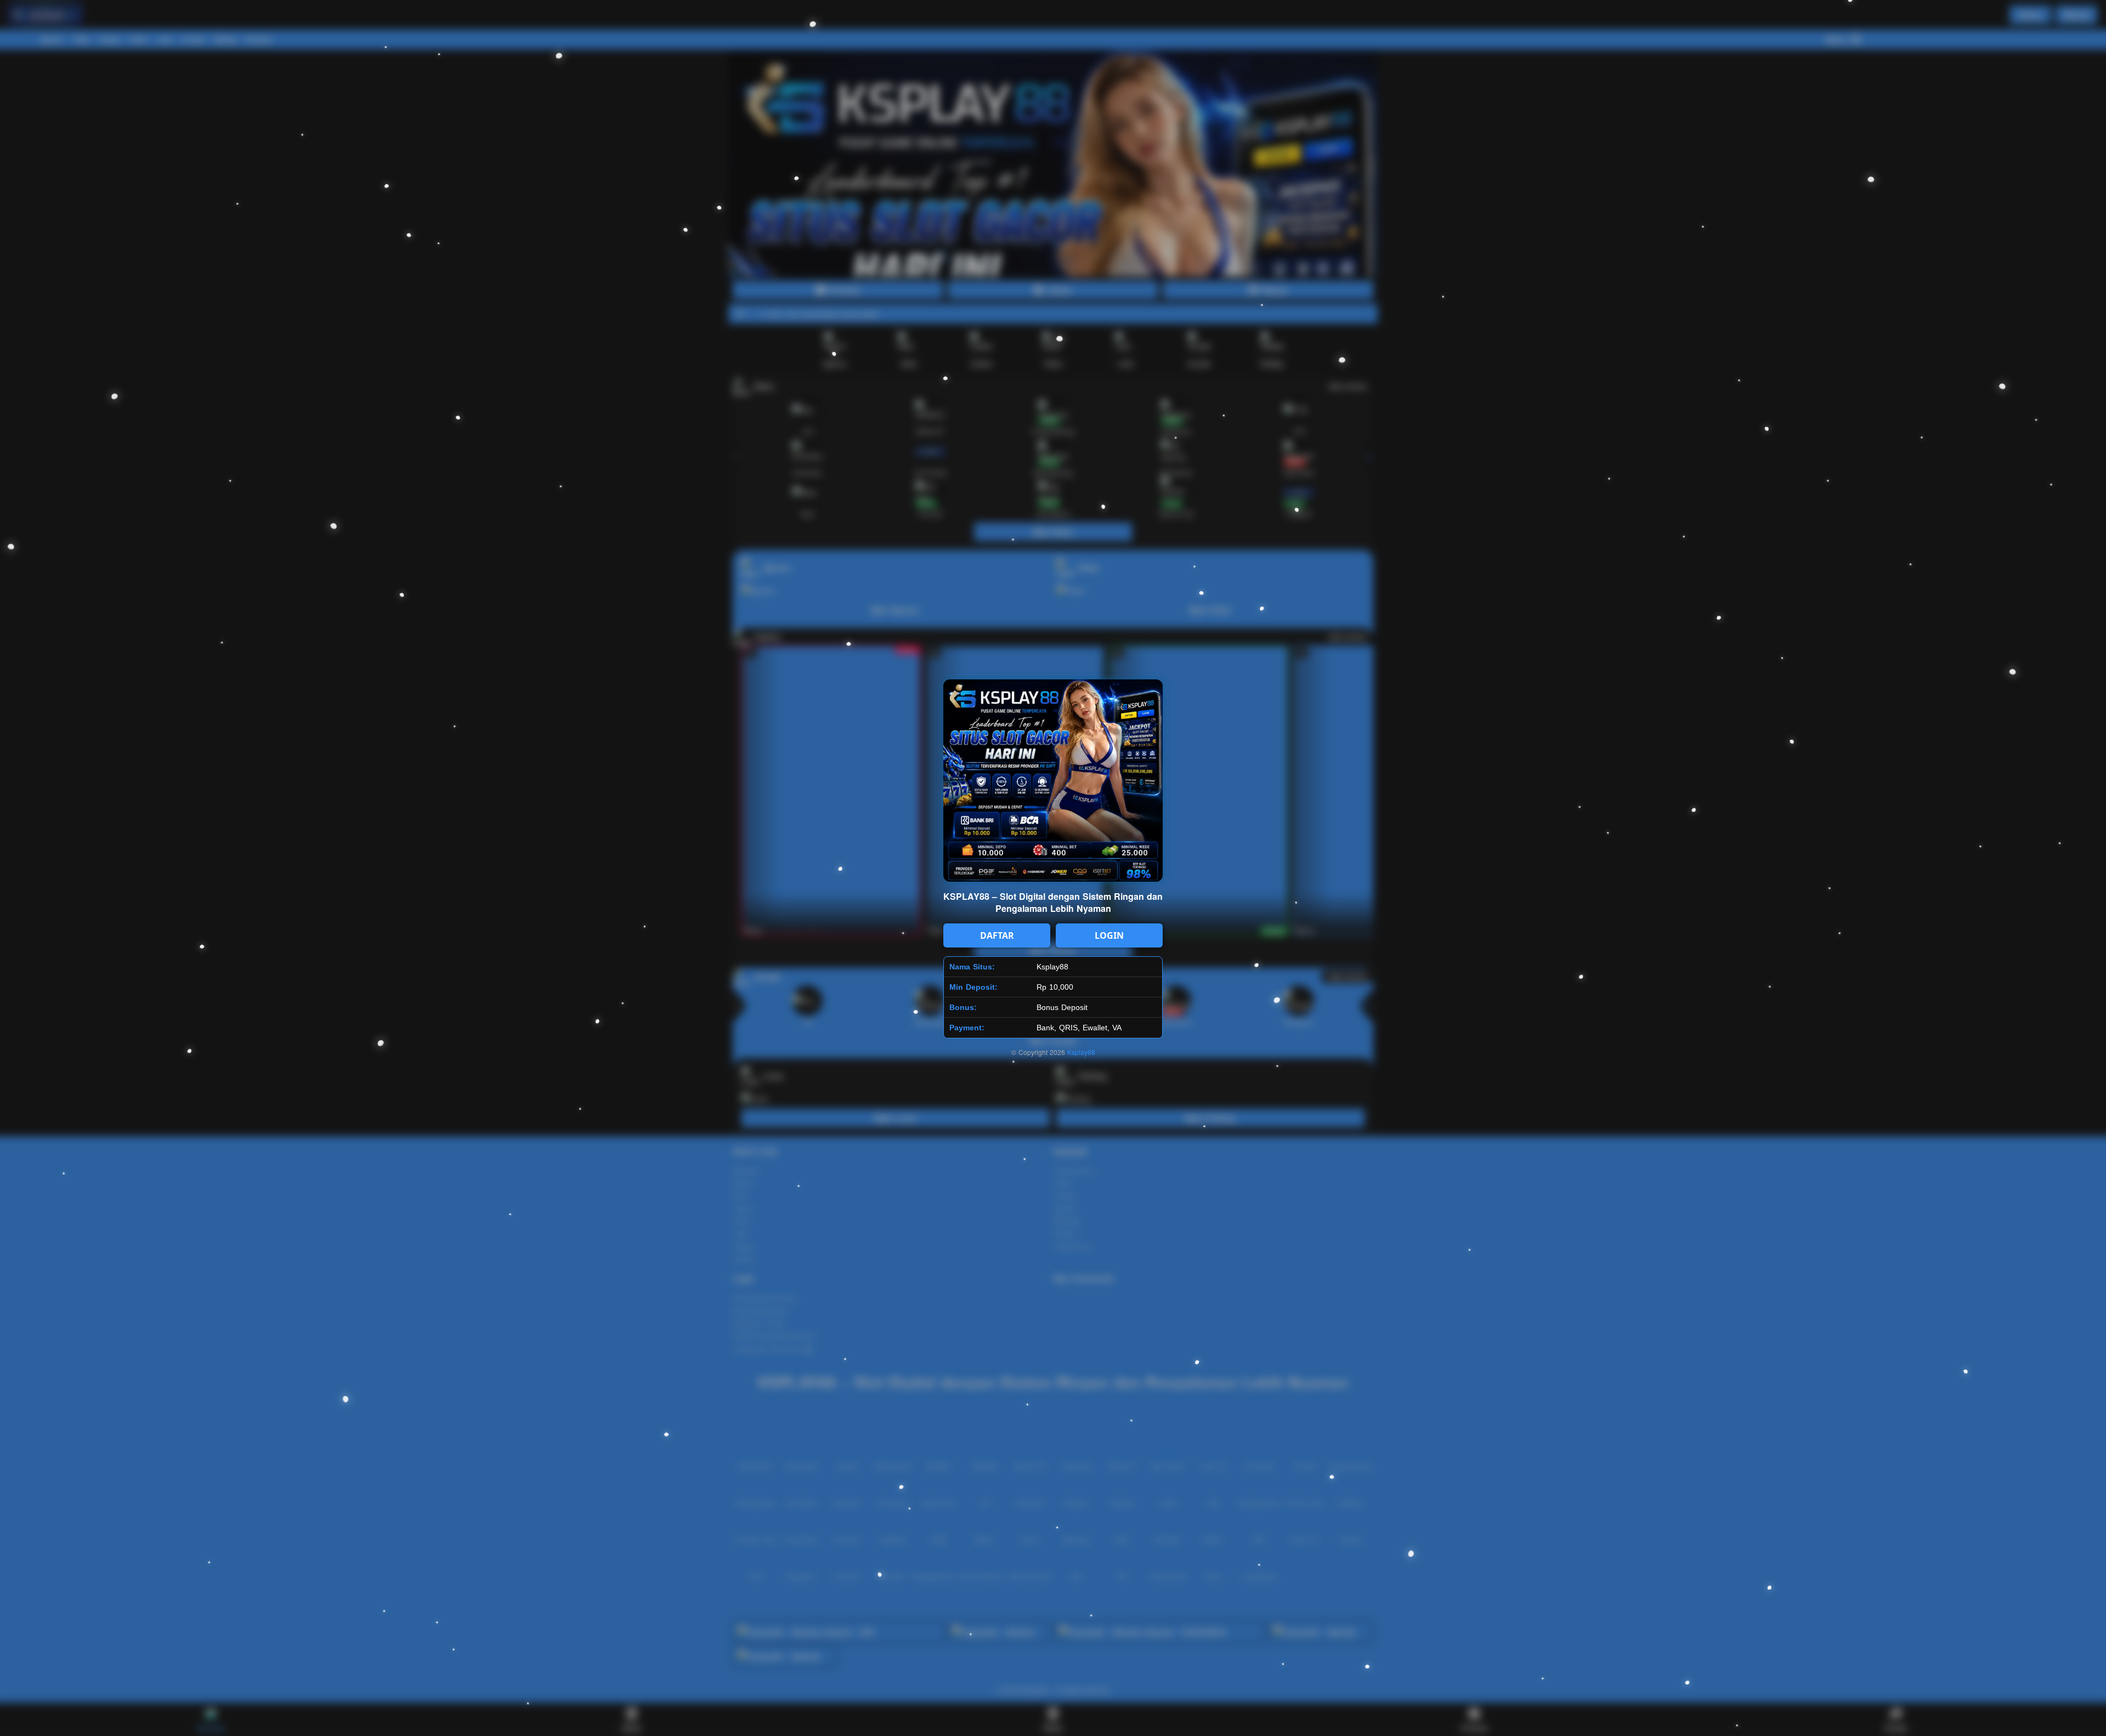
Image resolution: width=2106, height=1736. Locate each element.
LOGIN (1109, 935)
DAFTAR (997, 935)
